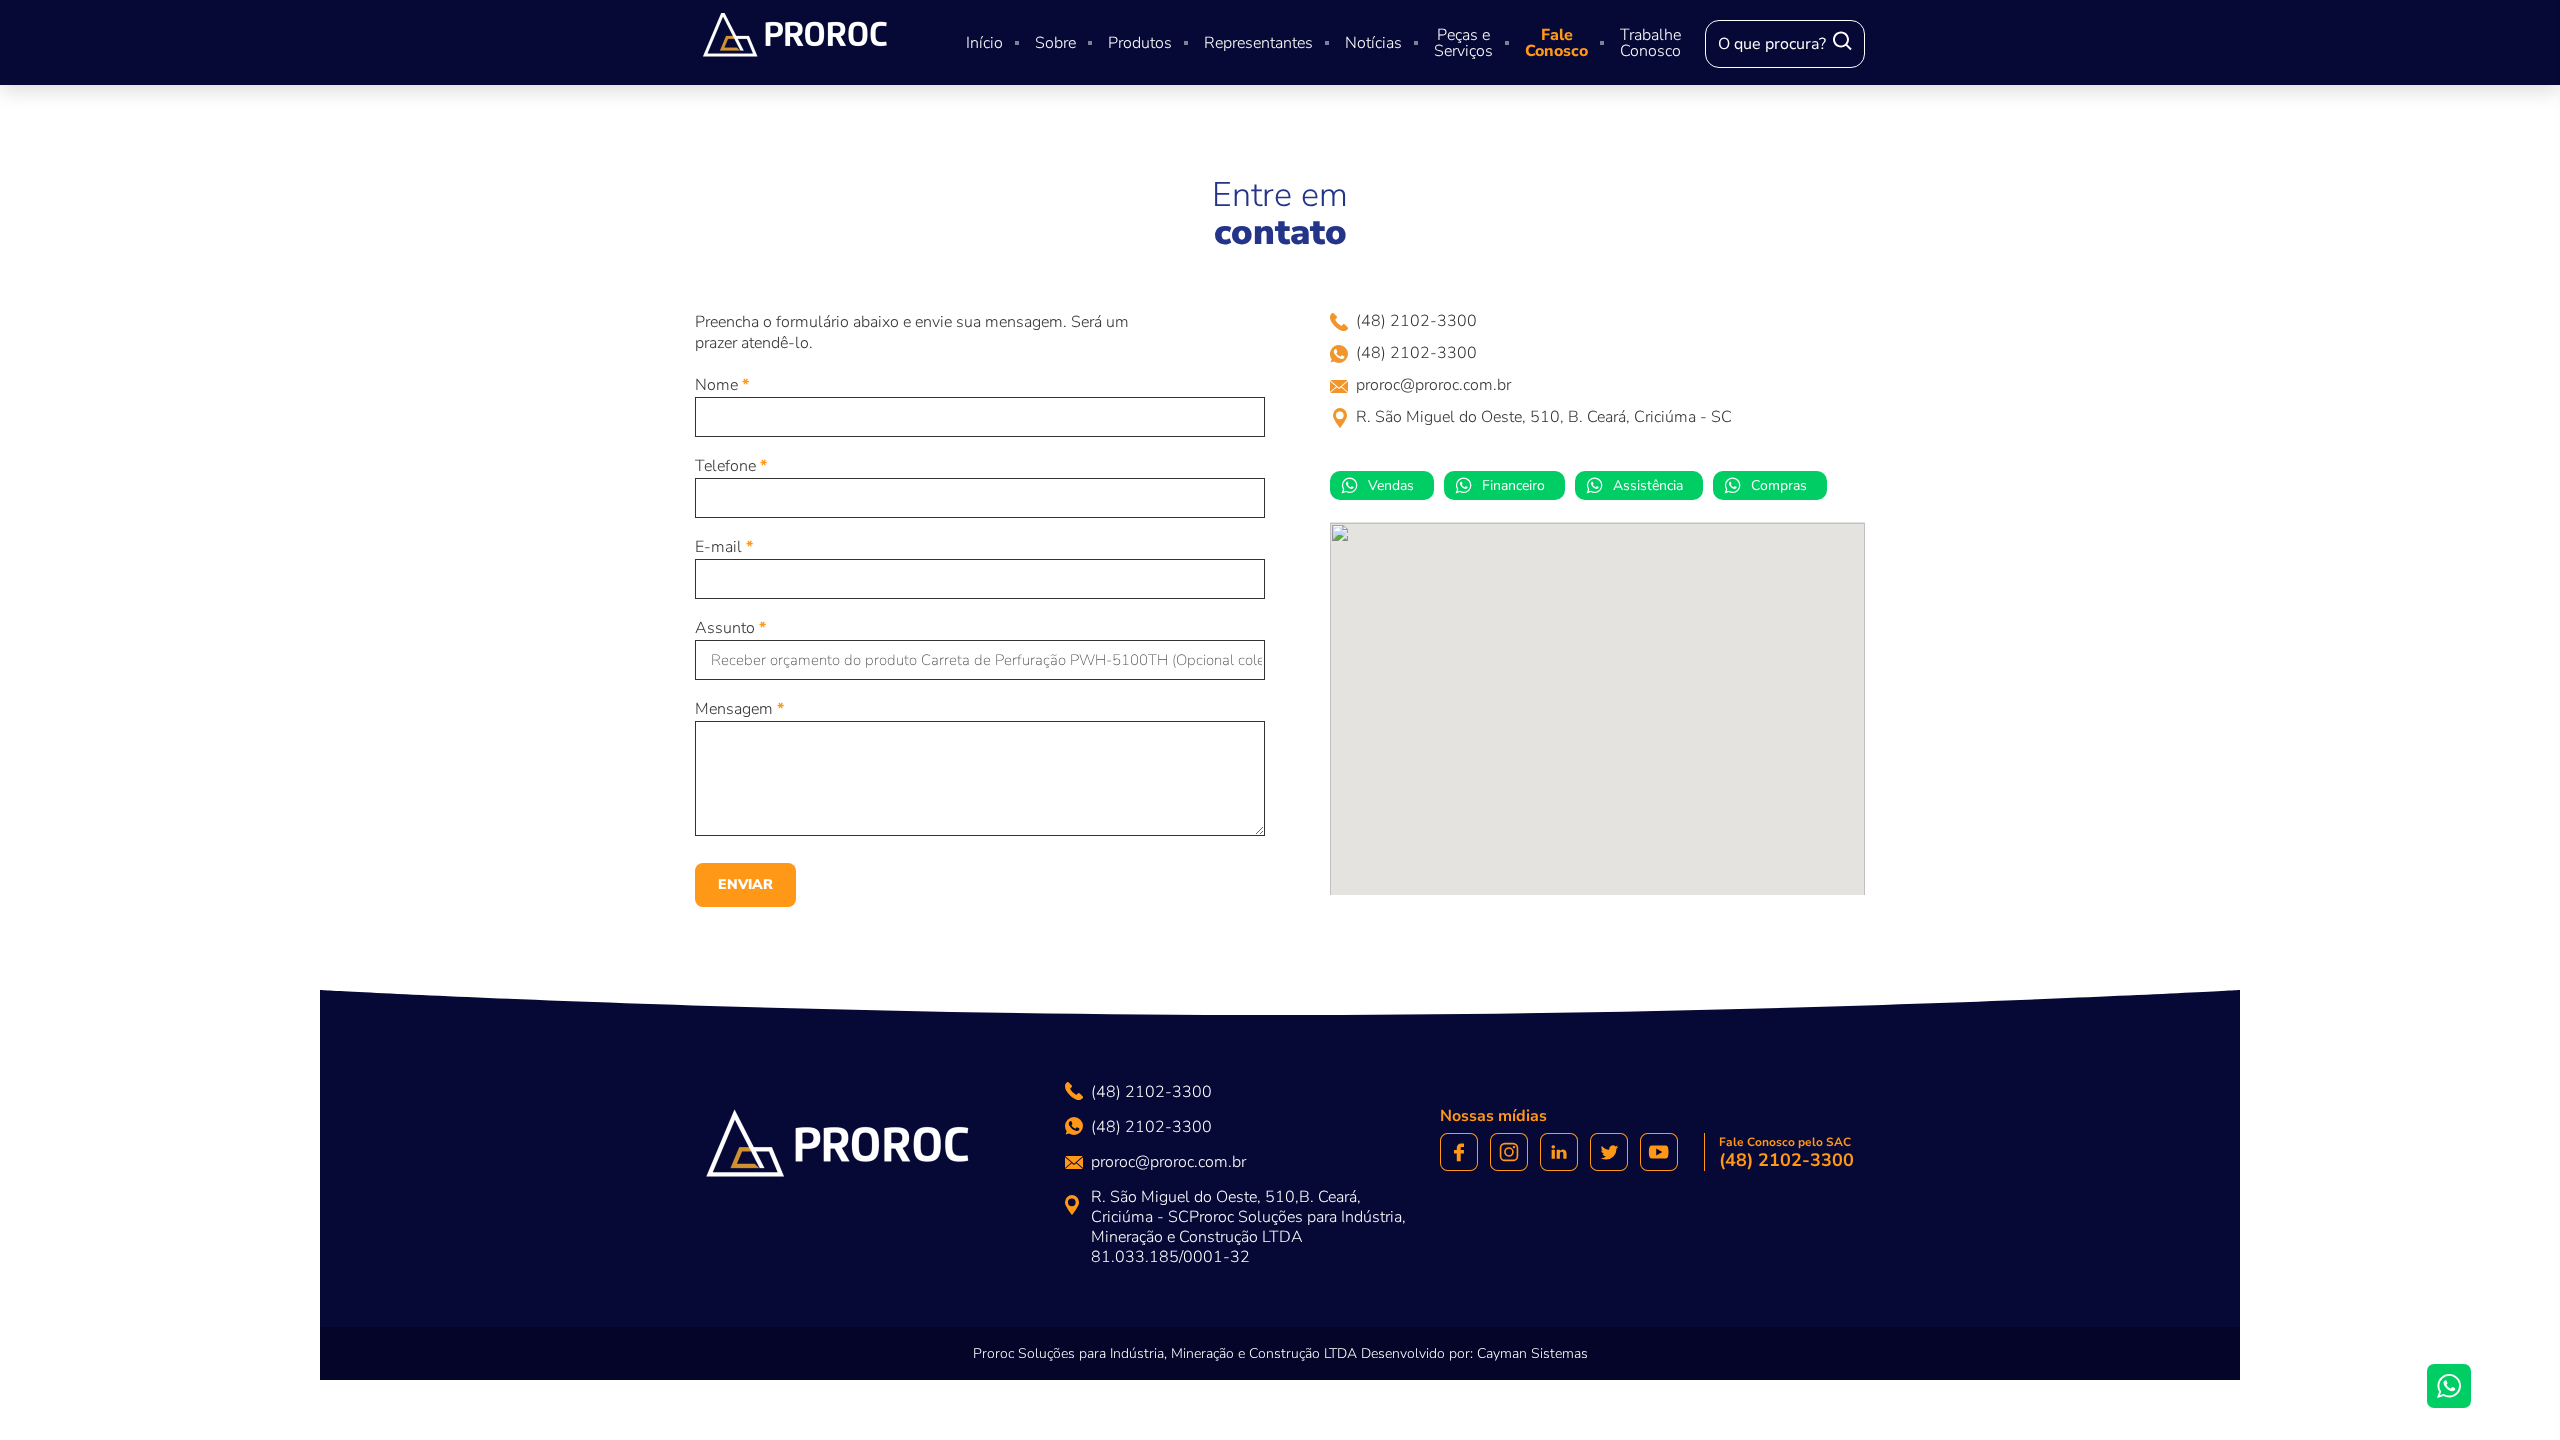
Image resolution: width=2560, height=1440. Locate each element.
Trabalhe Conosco (1650, 43)
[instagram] (1509, 1152)
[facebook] (1459, 1152)
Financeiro (1513, 485)
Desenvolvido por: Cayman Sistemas (1474, 1353)
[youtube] (1659, 1152)
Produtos (1140, 43)
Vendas (1391, 485)
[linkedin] (1559, 1152)
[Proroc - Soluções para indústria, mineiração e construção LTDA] (837, 1150)
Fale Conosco (1556, 43)
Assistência (1648, 485)
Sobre (1055, 43)
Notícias (1373, 43)
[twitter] (1609, 1152)
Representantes (1258, 43)
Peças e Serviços (1463, 43)
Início (984, 43)
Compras (1779, 485)
